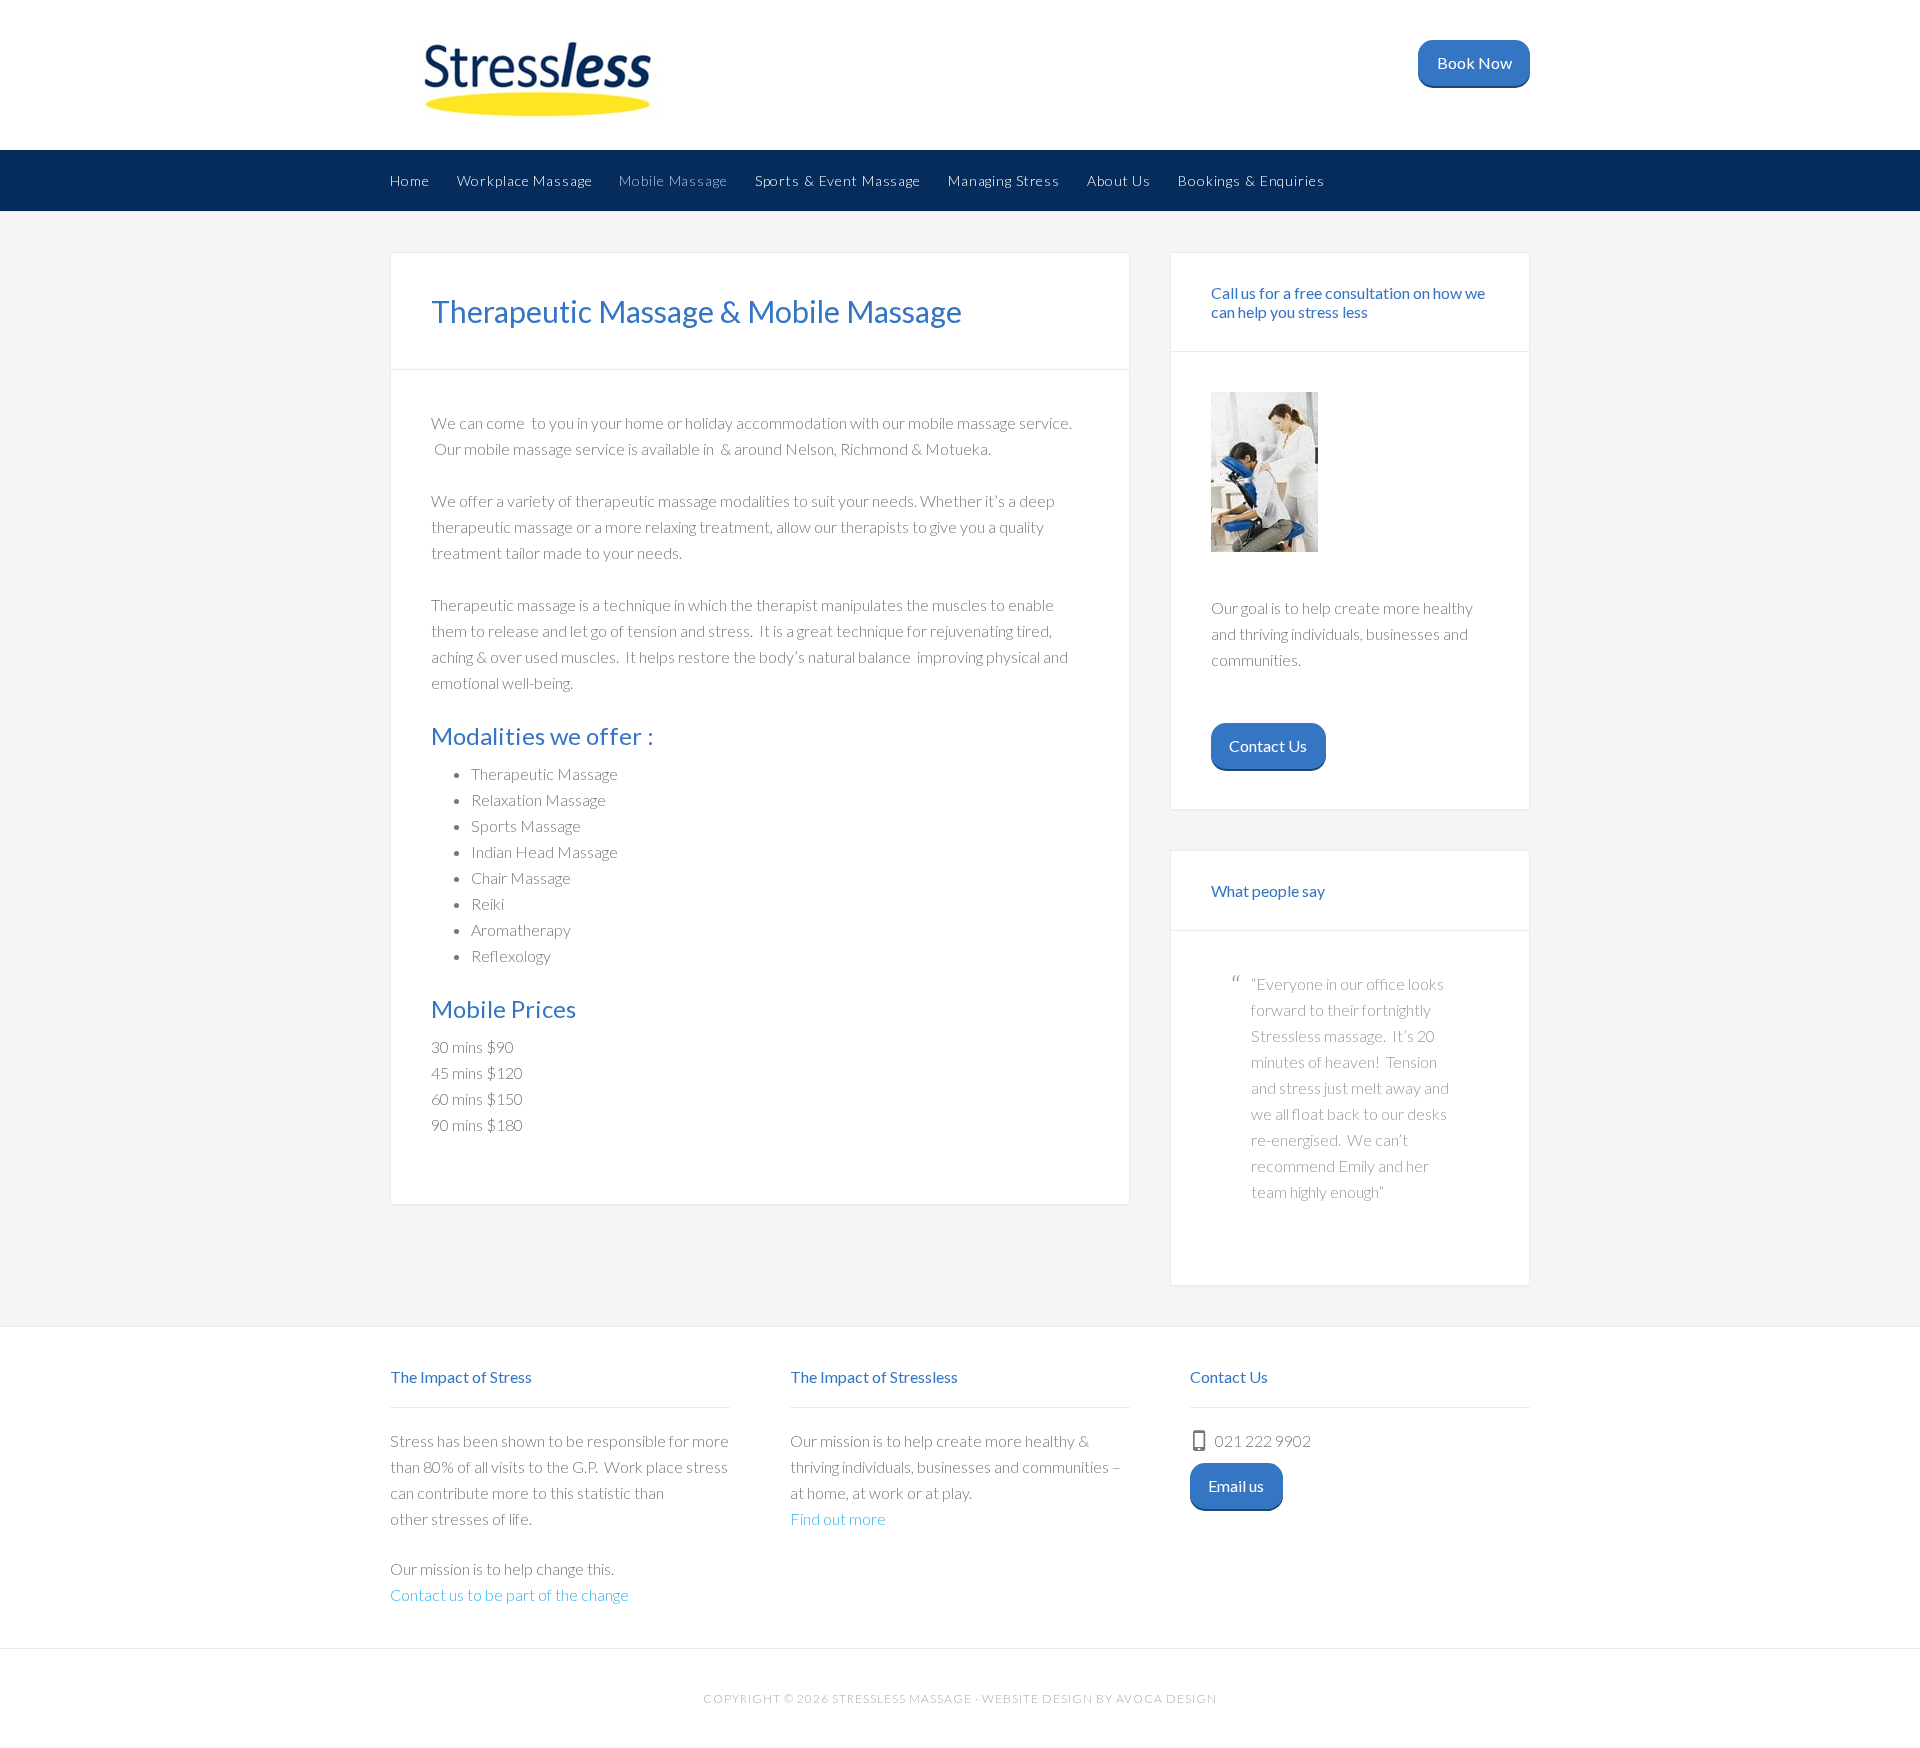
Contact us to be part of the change (509, 1594)
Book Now (1474, 62)
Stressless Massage (550, 80)
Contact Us (1268, 745)
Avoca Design (1166, 1698)
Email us (1236, 1485)
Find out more (838, 1518)
